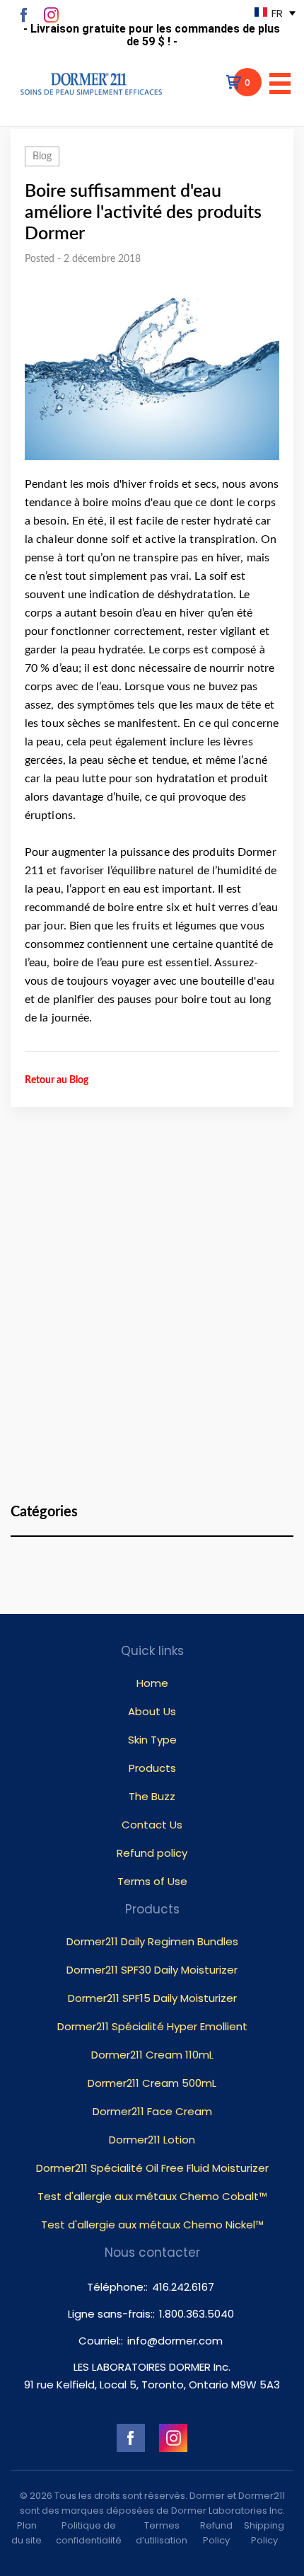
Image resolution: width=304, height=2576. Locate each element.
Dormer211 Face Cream (152, 2111)
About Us (152, 1711)
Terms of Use (152, 1881)
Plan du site (27, 2533)
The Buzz (152, 1796)
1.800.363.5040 (197, 2314)
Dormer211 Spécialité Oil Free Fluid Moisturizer (152, 2168)
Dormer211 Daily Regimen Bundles (152, 1941)
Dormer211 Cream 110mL (152, 2055)
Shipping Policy (264, 2533)
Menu (280, 84)
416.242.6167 (183, 2287)
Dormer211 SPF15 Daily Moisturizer (152, 1998)
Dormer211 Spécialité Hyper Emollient (152, 2026)
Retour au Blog (57, 1080)
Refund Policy (216, 2533)
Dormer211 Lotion (152, 2140)
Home (152, 1683)
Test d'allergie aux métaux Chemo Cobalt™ (152, 2196)
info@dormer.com (175, 2341)
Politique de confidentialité (89, 2533)
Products (152, 1768)
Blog (42, 156)
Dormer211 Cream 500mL (152, 2083)
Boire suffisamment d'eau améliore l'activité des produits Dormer (143, 213)
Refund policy (152, 1853)
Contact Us (152, 1825)
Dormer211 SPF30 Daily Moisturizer (152, 1970)
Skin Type (152, 1740)
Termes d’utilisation (162, 2533)
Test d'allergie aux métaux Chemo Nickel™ (152, 2225)
